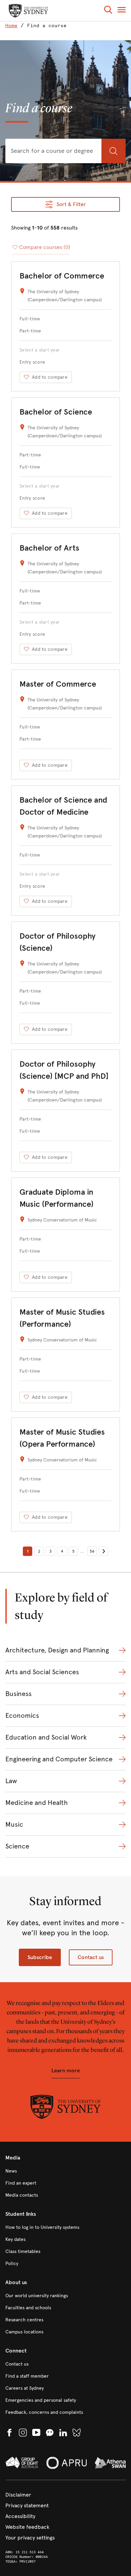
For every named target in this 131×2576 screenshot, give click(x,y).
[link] (13, 26)
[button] (108, 11)
